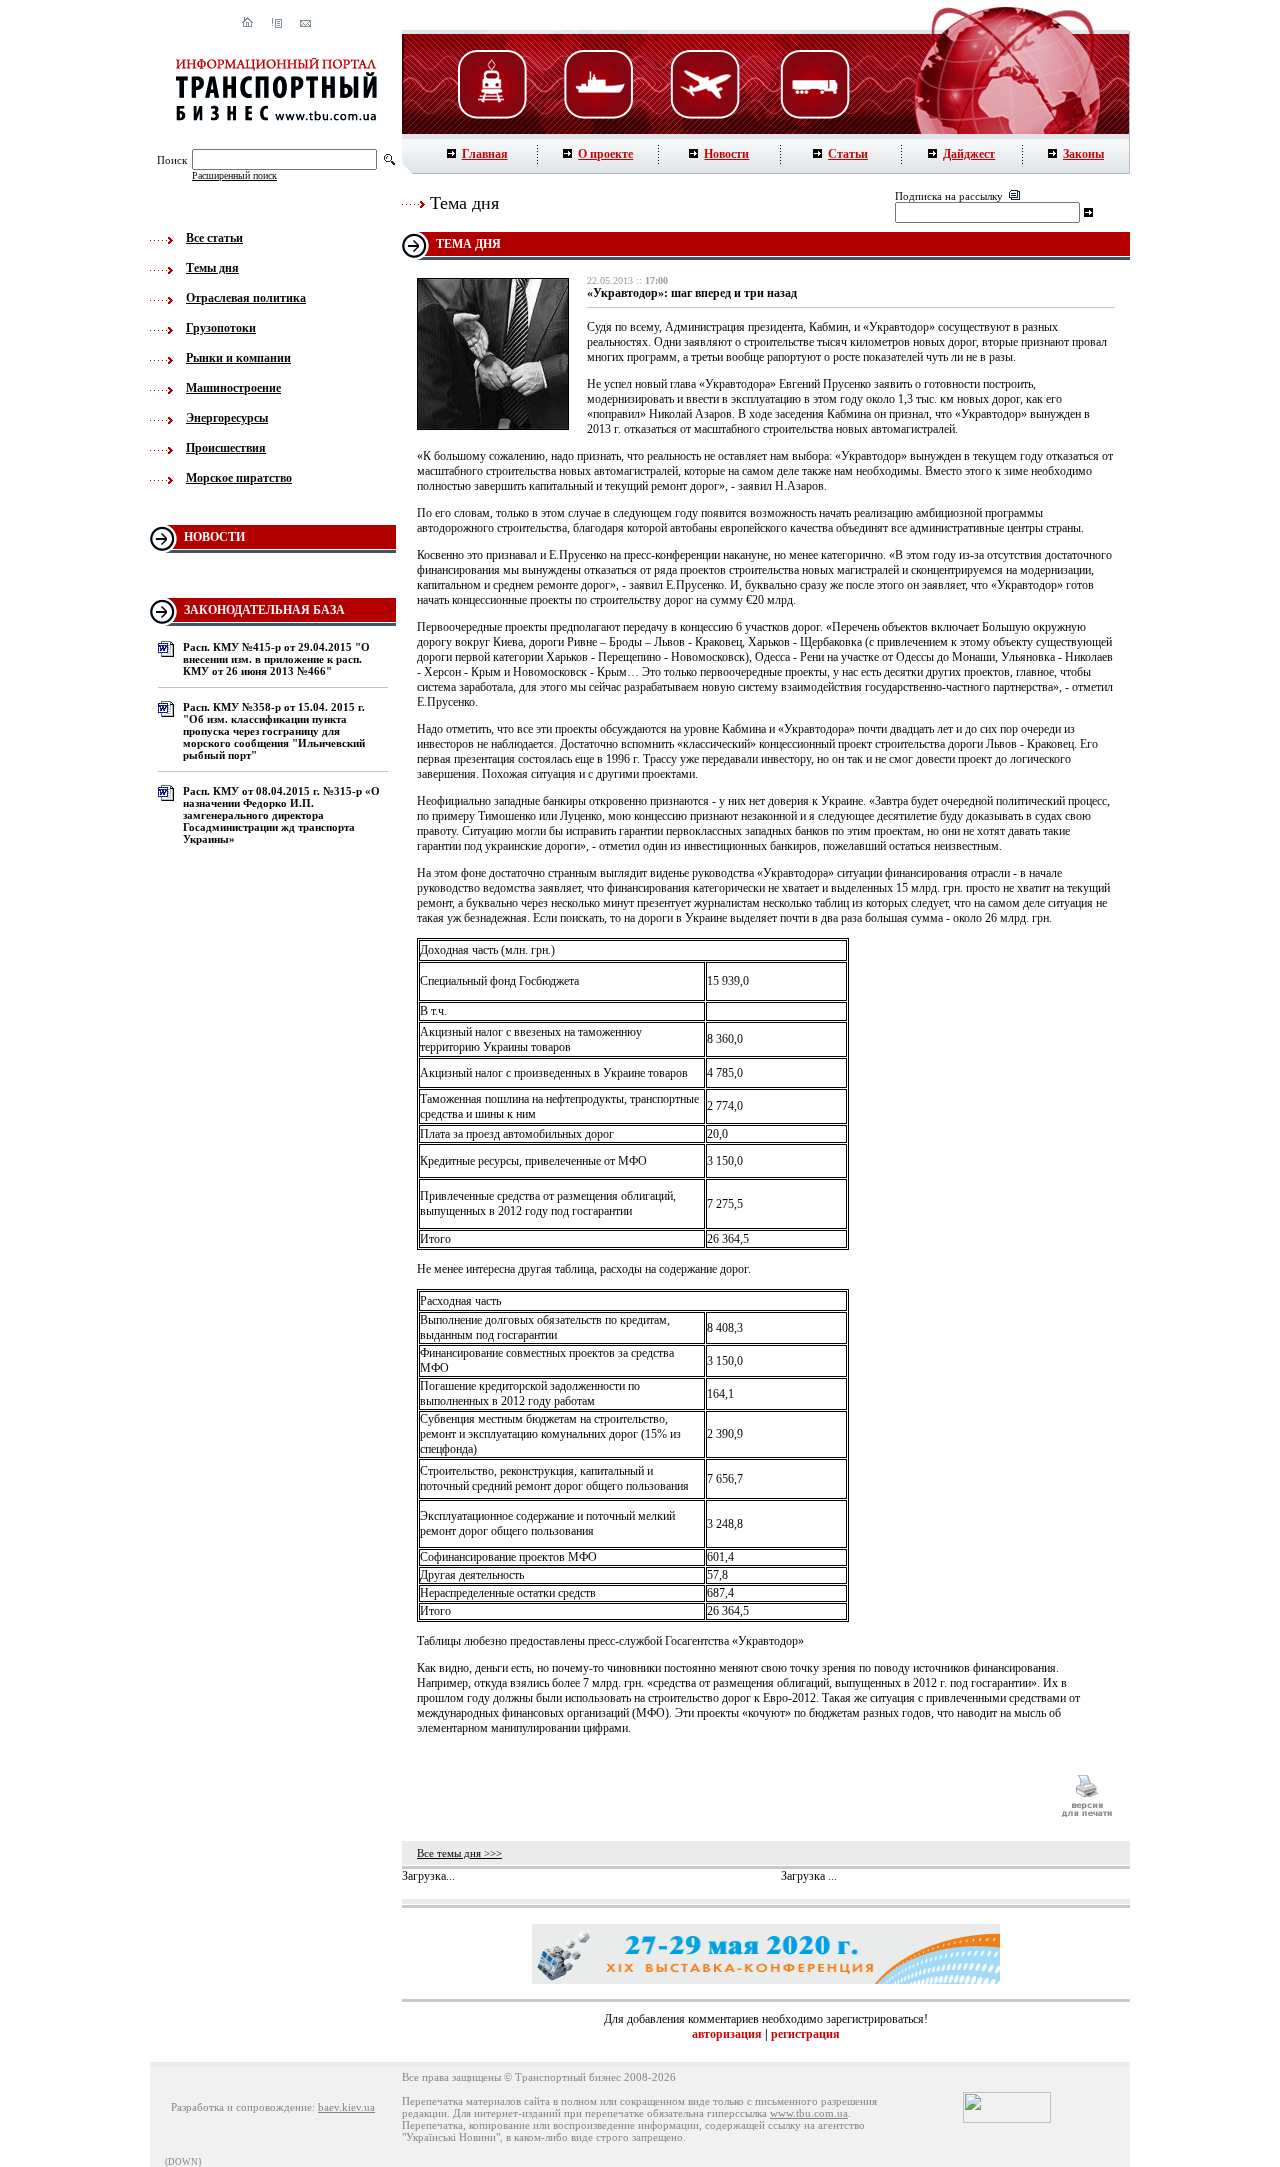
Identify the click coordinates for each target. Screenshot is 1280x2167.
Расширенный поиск (234, 175)
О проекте (605, 154)
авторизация (727, 2034)
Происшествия (226, 448)
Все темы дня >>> (459, 1853)
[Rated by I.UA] (1007, 2119)
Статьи (848, 154)
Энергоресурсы (227, 418)
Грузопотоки (221, 328)
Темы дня (212, 268)
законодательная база (264, 610)
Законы (1083, 154)
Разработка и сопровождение (241, 2107)
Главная (485, 154)
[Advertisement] (729, 1796)
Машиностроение (233, 388)
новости (214, 537)
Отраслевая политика (246, 298)
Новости (726, 154)
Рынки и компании (238, 358)
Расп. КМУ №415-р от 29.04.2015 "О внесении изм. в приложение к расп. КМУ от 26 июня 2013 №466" (276, 659)
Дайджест (969, 154)
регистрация (805, 2034)
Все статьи (214, 238)
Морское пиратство (239, 478)
